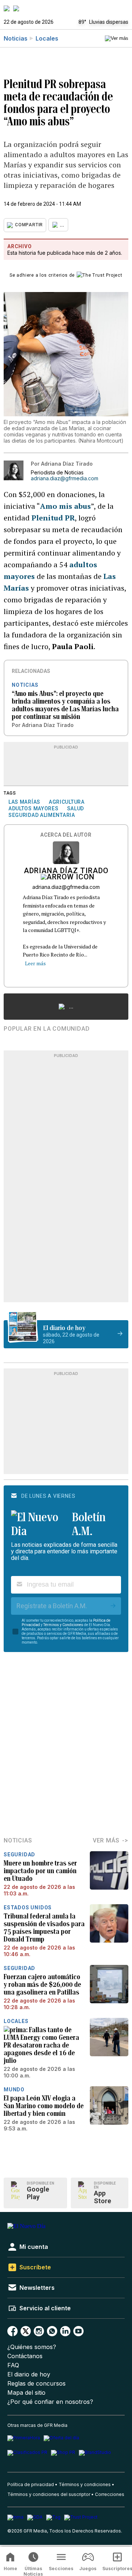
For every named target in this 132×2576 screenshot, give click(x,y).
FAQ (13, 2365)
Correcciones (110, 2494)
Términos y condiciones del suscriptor (49, 2494)
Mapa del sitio (26, 2393)
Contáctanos (25, 2356)
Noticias (16, 38)
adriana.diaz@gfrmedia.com (65, 478)
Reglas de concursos (36, 2384)
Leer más (35, 963)
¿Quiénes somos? (32, 2347)
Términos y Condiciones (63, 1625)
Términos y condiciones (85, 2484)
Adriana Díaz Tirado (66, 871)
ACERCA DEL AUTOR (66, 835)
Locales (47, 38)
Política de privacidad (31, 2484)
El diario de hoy (29, 2374)
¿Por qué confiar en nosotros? (50, 2402)
